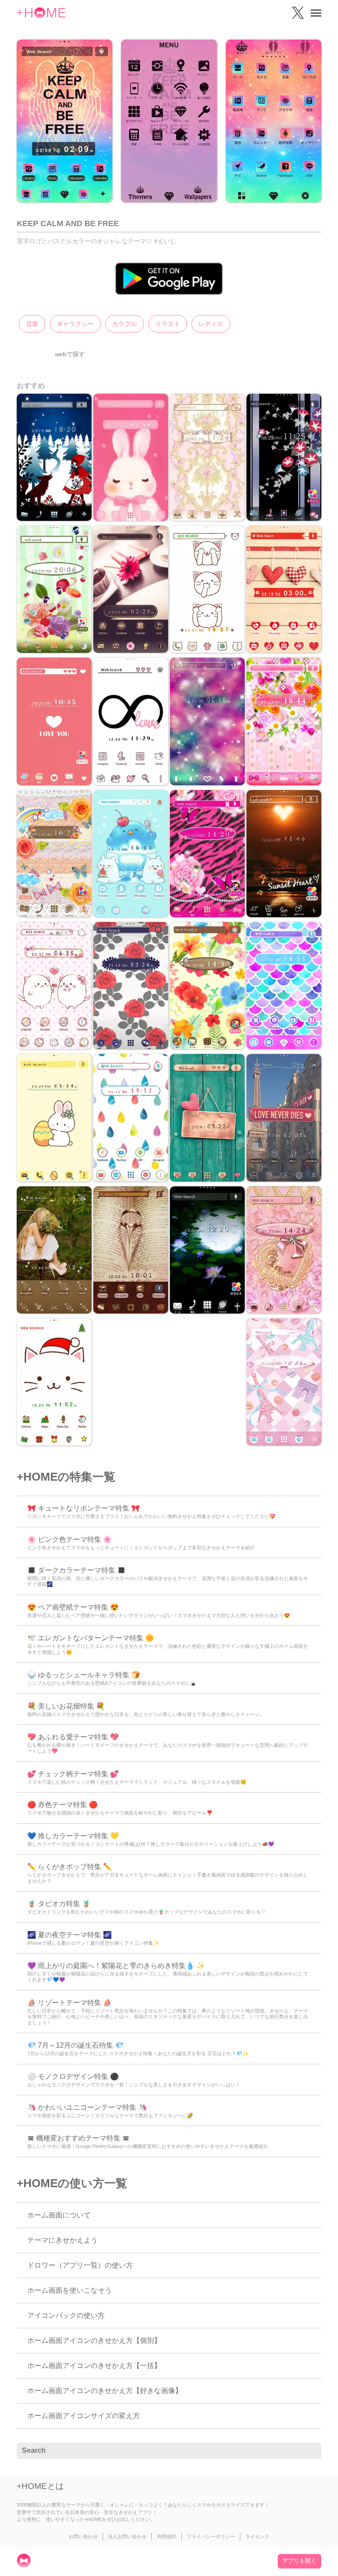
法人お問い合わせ (127, 2536)
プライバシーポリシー (211, 2536)
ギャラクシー (75, 324)
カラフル (125, 324)
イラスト (168, 324)
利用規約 (167, 2536)
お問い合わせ (83, 2536)
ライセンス (257, 2536)
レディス (211, 324)
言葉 (32, 324)
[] (310, 2451)
